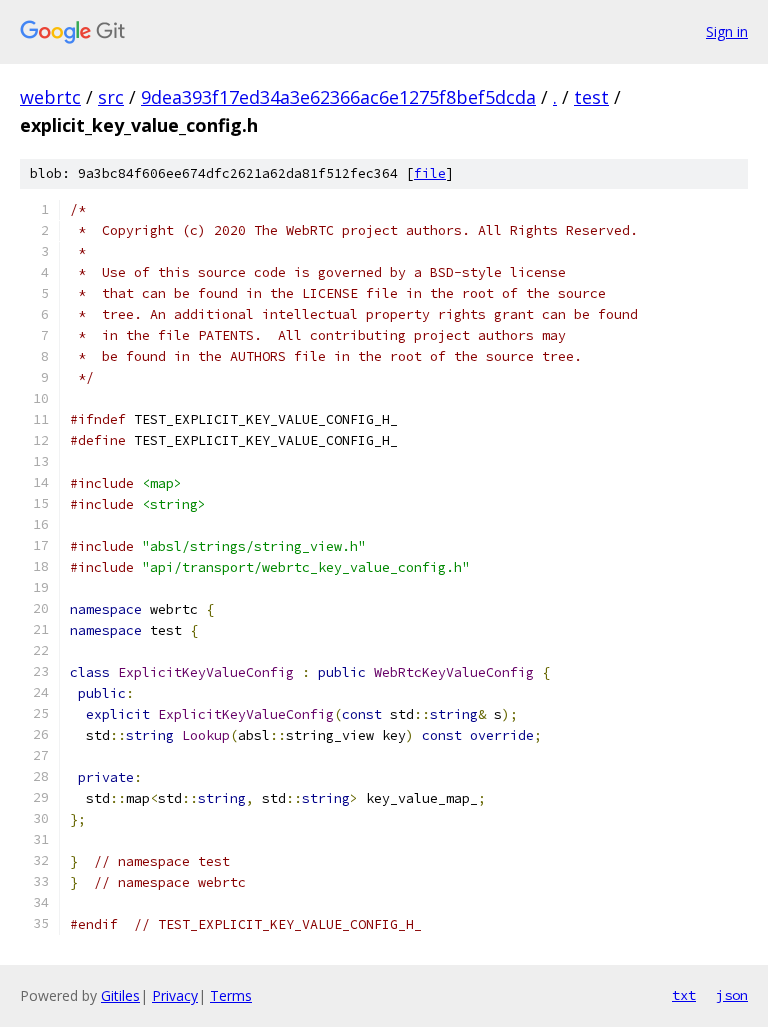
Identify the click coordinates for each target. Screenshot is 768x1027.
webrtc (50, 97)
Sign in (727, 31)
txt (684, 995)
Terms (231, 995)
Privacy (175, 995)
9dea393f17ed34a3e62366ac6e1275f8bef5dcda (338, 97)
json (732, 995)
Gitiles (120, 995)
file (430, 173)
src (111, 97)
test (591, 97)
